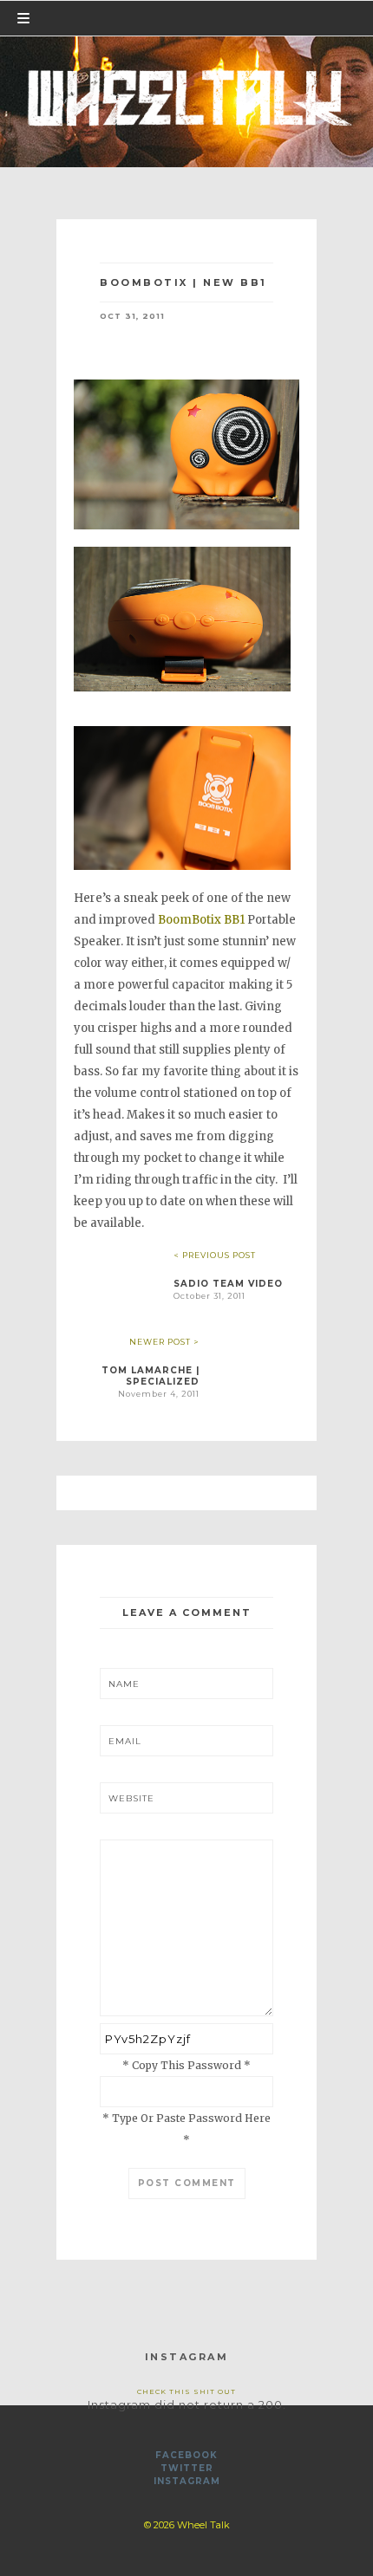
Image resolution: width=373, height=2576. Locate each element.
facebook (186, 2455)
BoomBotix (190, 920)
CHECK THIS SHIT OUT (186, 2391)
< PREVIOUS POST (215, 1255)
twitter (187, 2468)
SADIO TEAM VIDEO (228, 1284)
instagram (187, 2481)
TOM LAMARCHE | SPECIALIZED (151, 1376)
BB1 (234, 920)
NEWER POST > (164, 1342)
